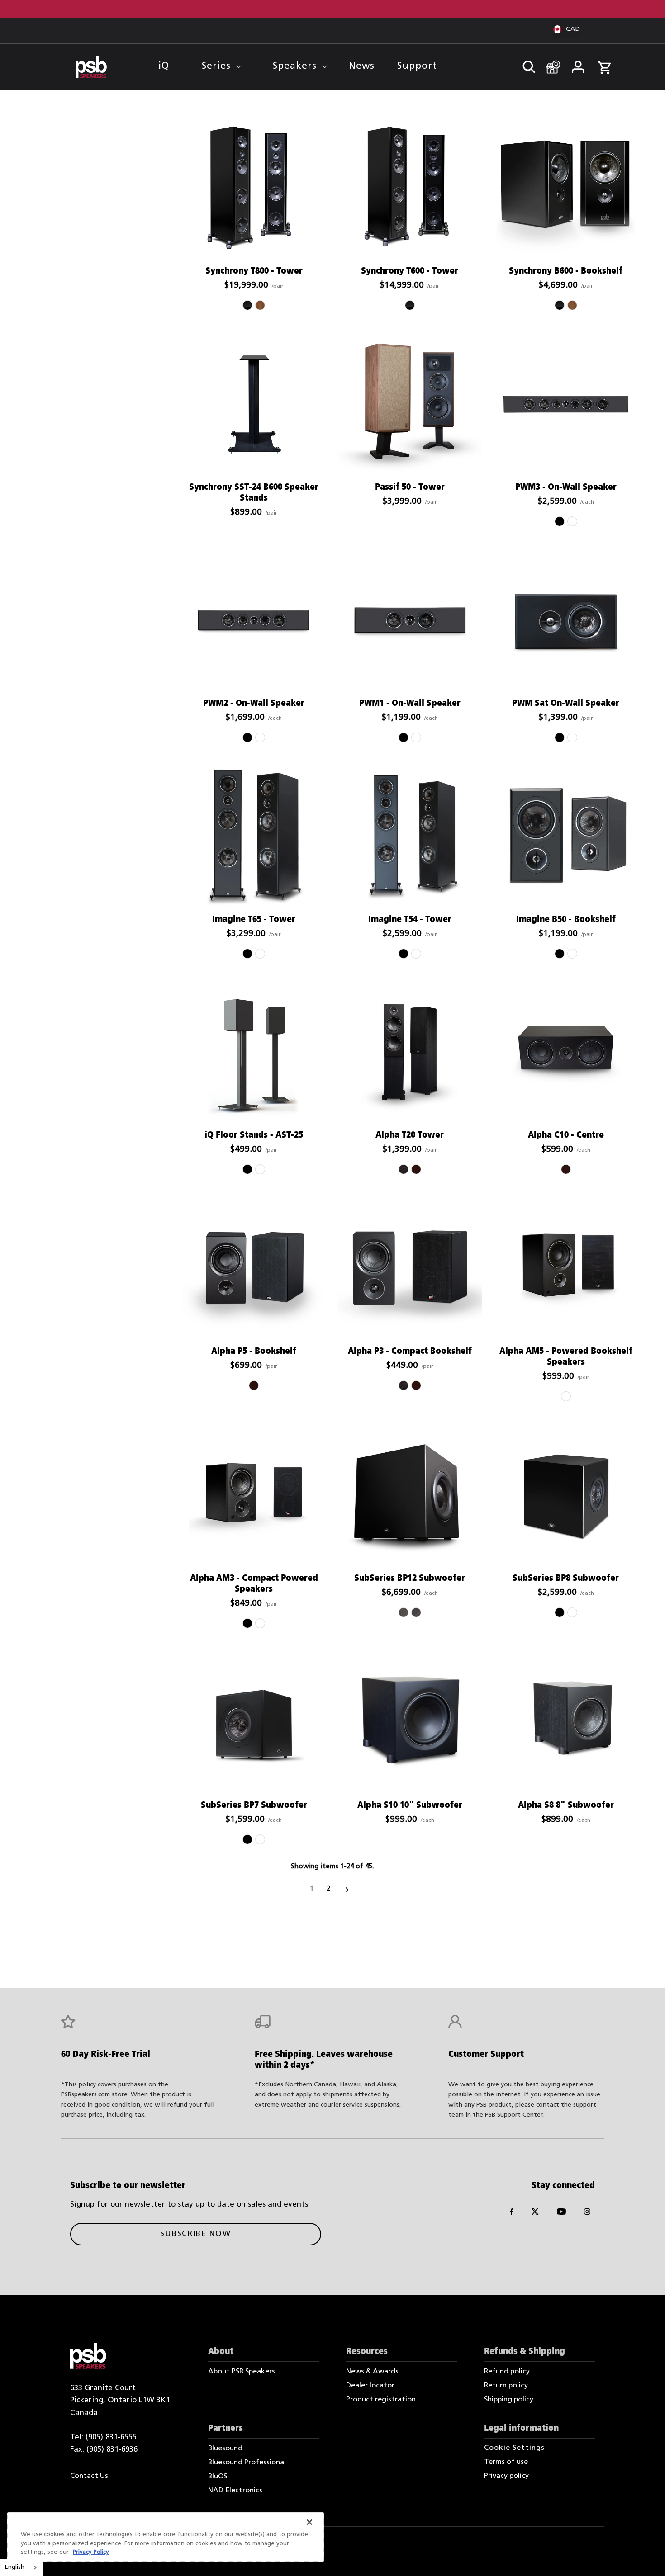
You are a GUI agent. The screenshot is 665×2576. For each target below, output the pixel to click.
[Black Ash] (404, 1169)
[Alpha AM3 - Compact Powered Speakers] (254, 1495)
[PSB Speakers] (91, 67)
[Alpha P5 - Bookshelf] (254, 1268)
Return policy (506, 2386)
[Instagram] (587, 2214)
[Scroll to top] (646, 2557)
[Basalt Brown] (404, 1612)
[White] (572, 521)
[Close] (309, 2522)
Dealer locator (370, 2386)
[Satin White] (572, 737)
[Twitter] (535, 2214)
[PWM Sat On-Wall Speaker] (566, 620)
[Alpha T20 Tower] (410, 1053)
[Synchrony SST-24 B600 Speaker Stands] (254, 404)
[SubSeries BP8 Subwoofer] (566, 1495)
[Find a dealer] (550, 63)
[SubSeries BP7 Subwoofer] (254, 1722)
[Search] (525, 64)
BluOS (218, 2477)
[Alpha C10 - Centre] (566, 1053)
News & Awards (372, 2372)
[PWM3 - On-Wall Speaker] (566, 404)
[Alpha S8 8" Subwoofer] (566, 1722)
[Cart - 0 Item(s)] (604, 63)
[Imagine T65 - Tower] (254, 837)
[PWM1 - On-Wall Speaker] (410, 620)
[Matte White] (260, 1169)
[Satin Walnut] (260, 305)
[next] (347, 1889)
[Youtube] (561, 2214)
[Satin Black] (560, 737)
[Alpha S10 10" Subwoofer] (410, 1722)
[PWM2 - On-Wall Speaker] (254, 620)
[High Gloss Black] (247, 305)
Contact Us (89, 2476)
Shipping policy (509, 2400)
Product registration (381, 2400)
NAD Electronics (235, 2491)
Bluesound (225, 2448)
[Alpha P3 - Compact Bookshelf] (410, 1268)
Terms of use (506, 2462)
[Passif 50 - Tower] (410, 404)
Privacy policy (506, 2476)
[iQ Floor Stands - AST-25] (254, 1053)
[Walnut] (416, 1169)
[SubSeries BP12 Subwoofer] (410, 1495)
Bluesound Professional (247, 2463)
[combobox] (21, 2567)
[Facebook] (512, 2214)
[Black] (560, 521)
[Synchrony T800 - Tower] (254, 189)
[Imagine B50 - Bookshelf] (566, 837)
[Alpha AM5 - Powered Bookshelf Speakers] (566, 1268)
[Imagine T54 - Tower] (410, 837)
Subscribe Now (195, 2234)
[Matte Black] (247, 1169)
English (15, 2567)
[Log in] (578, 64)
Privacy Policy (91, 2552)
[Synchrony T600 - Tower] (410, 189)
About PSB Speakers (242, 2372)
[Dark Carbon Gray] (416, 1612)
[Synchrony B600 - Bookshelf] (566, 189)
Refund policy (507, 2372)
